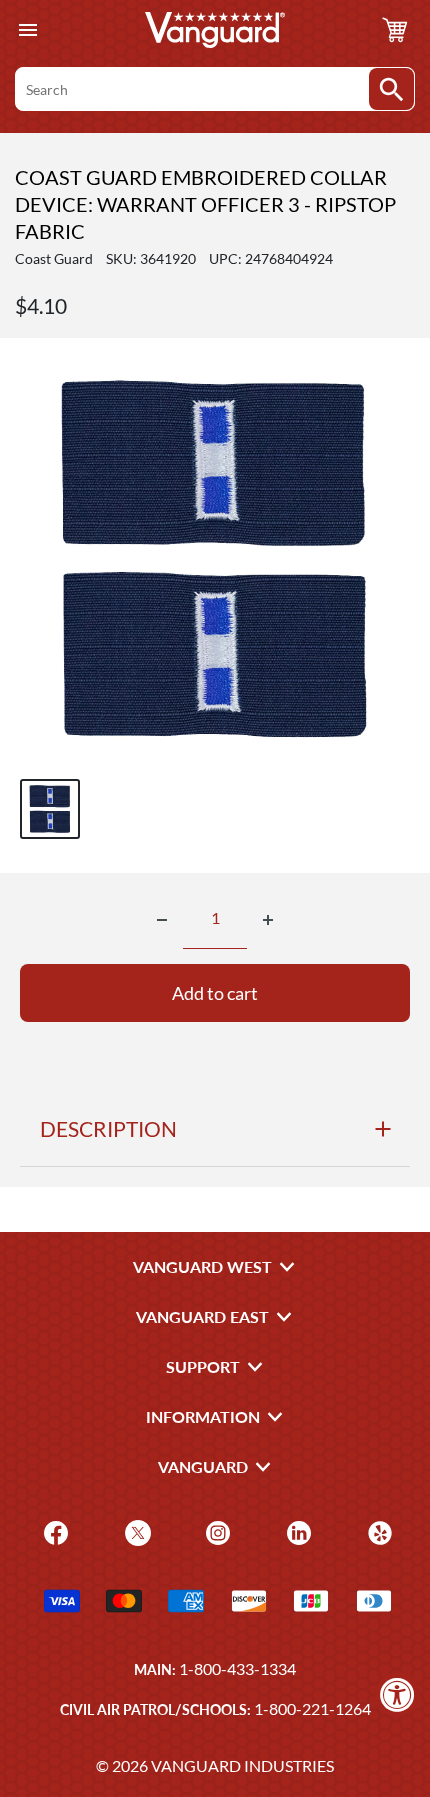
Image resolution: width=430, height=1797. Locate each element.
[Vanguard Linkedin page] (296, 1531)
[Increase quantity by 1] (268, 920)
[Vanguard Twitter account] (135, 1531)
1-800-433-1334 (237, 1668)
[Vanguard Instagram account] (215, 1531)
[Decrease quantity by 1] (162, 920)
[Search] (391, 89)
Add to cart (215, 993)
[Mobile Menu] (27, 30)
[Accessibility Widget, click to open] (397, 1694)
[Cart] (395, 30)
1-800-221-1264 (312, 1708)
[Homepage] (215, 30)
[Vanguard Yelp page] (377, 1531)
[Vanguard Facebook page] (53, 1531)
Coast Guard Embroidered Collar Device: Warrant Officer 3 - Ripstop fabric (205, 204)
